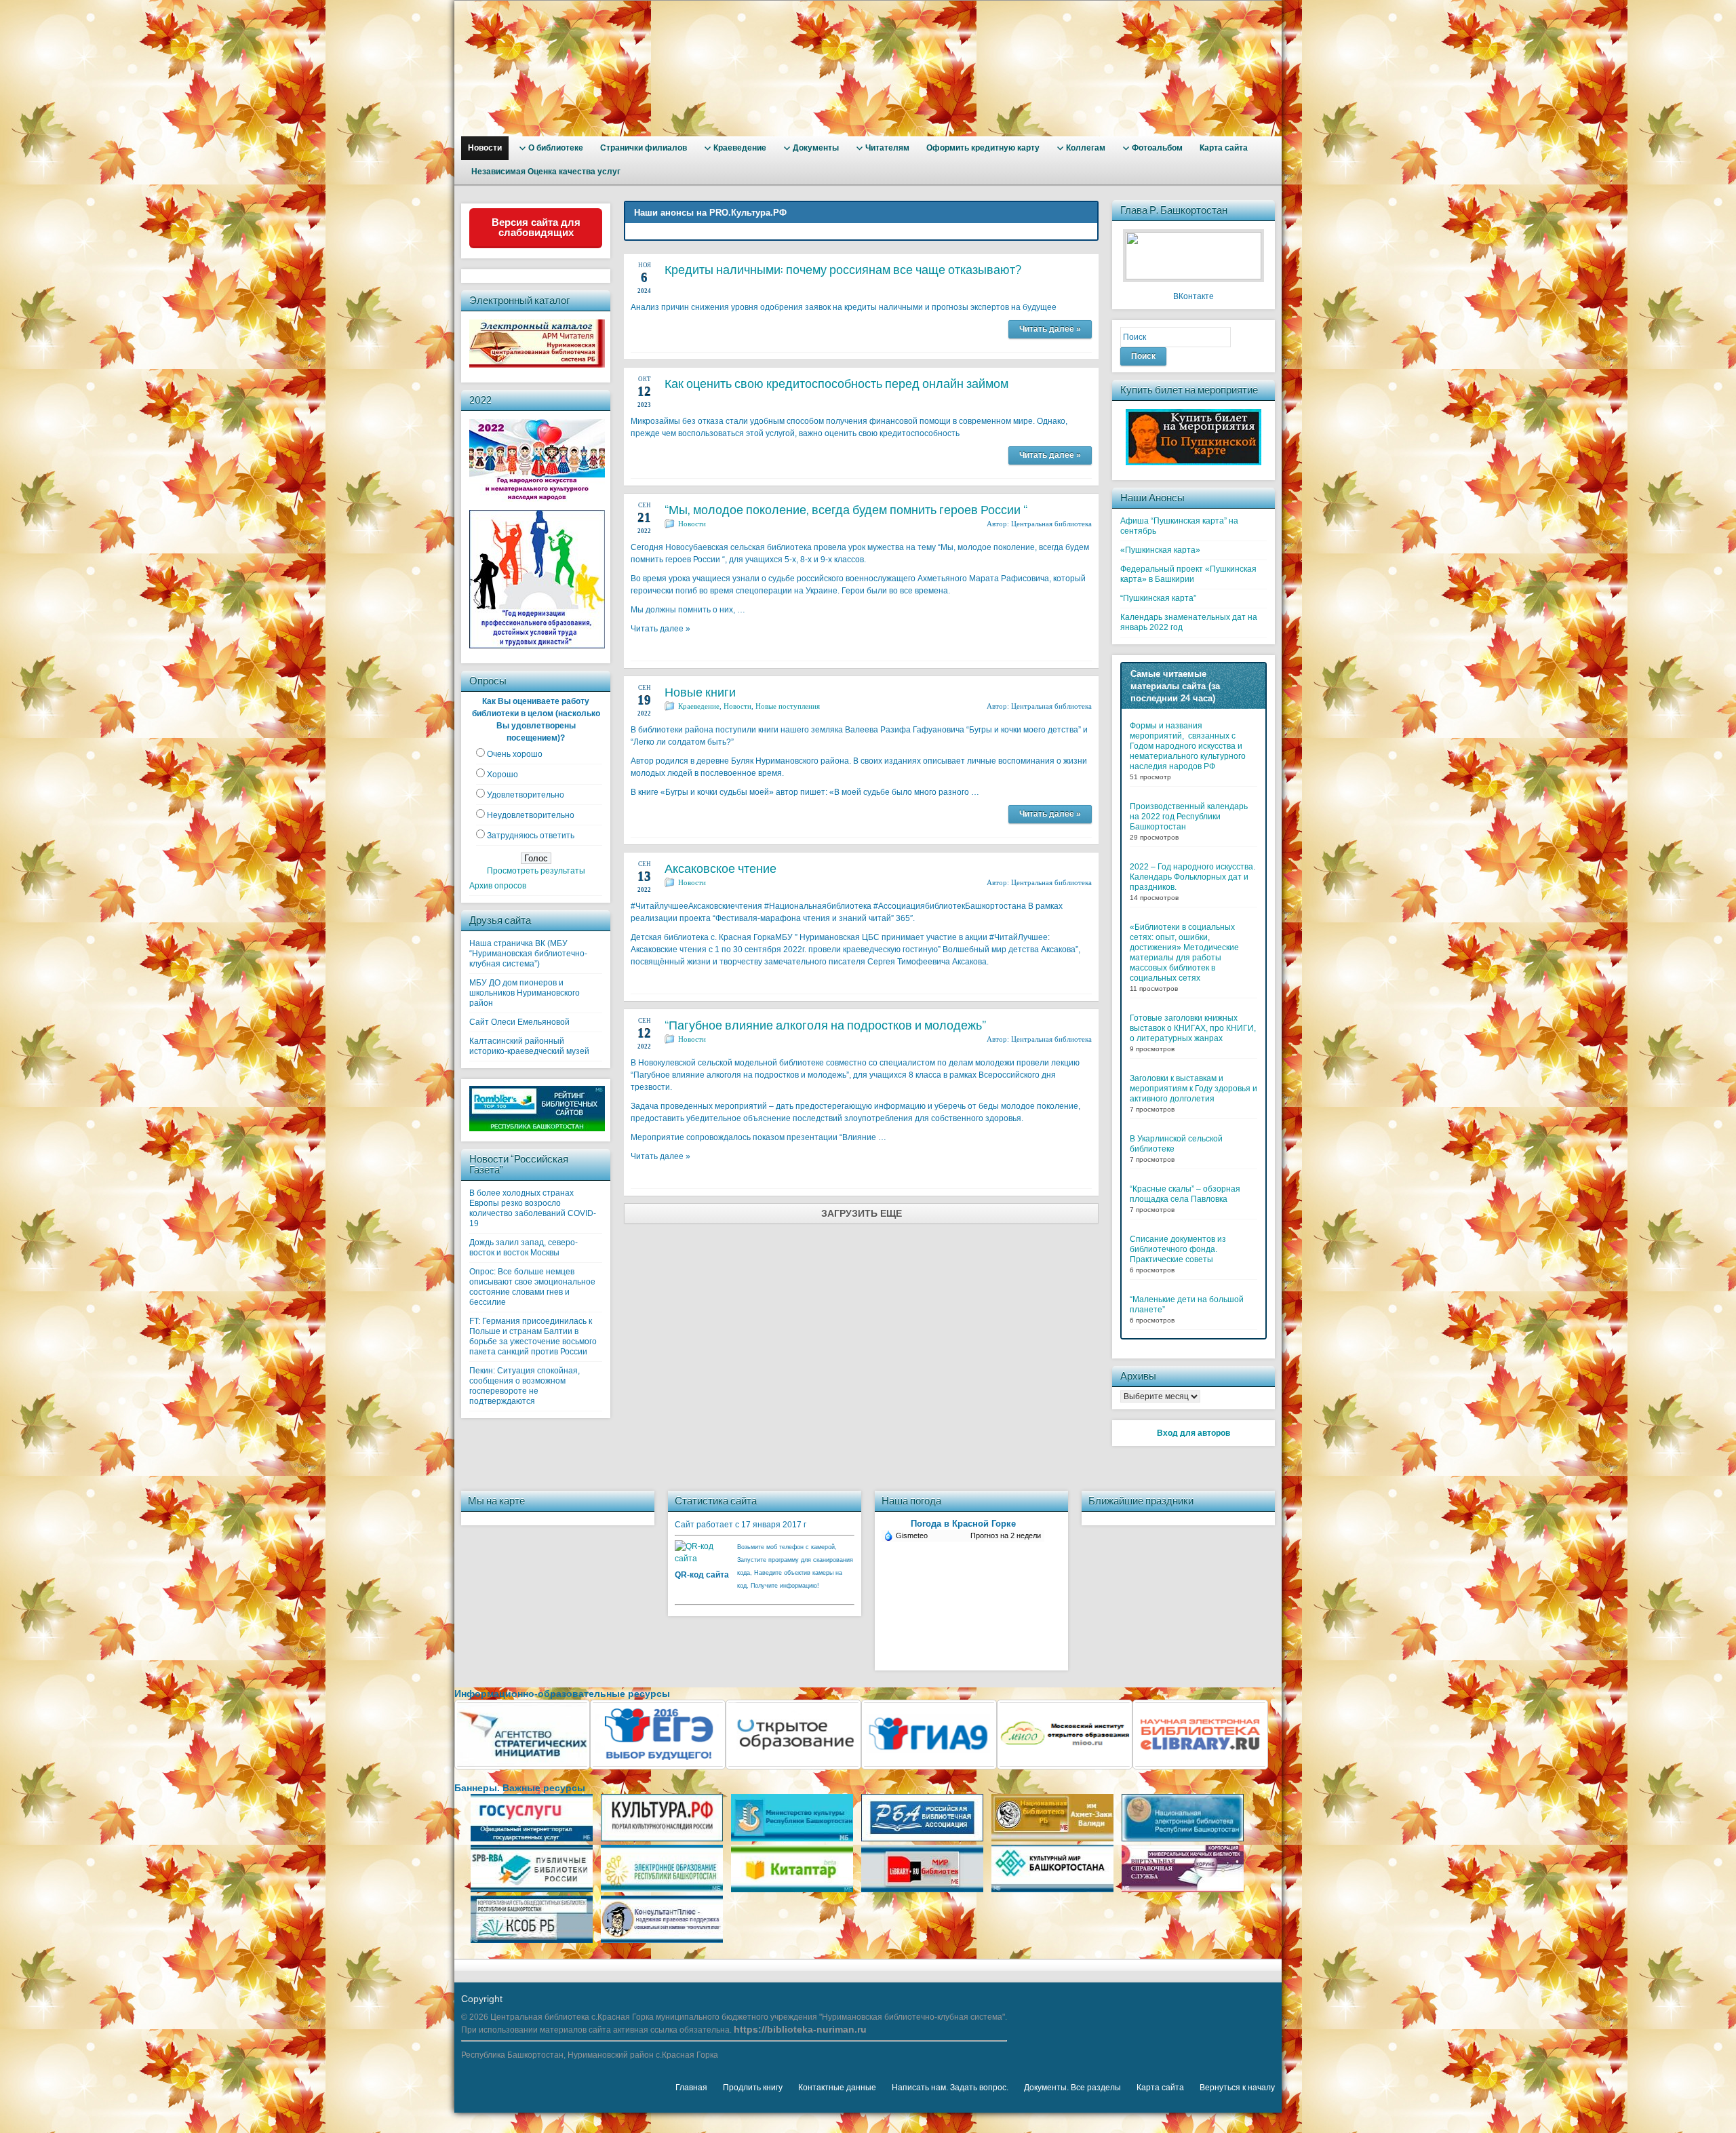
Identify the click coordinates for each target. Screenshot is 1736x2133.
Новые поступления (788, 706)
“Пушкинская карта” (1158, 598)
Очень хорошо (515, 754)
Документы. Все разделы (1072, 2088)
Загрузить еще (862, 1213)
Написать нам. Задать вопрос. (950, 2088)
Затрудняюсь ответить (531, 836)
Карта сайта (1160, 2088)
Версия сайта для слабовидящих (536, 227)
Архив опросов (498, 886)
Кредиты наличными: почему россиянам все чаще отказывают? (843, 270)
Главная (691, 2088)
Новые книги (700, 692)
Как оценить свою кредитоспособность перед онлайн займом (836, 384)
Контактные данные (837, 2088)
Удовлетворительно (526, 795)
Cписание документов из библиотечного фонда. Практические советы (1178, 1249)
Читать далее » (1050, 329)
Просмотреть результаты (536, 871)
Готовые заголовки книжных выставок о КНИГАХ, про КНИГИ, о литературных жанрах (1193, 1028)
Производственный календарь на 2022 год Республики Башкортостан (1189, 817)
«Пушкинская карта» (1160, 550)
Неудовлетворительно (531, 815)
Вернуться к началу (1237, 2088)
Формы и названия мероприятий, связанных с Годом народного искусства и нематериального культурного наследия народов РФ (1188, 746)
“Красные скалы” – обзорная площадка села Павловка (1185, 1194)
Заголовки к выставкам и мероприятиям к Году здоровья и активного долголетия (1193, 1089)
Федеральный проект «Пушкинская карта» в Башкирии (1188, 574)
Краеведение (699, 706)
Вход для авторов (1193, 1433)
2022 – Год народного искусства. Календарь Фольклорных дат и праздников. (1192, 877)
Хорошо (502, 775)
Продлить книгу (753, 2088)
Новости (692, 524)
